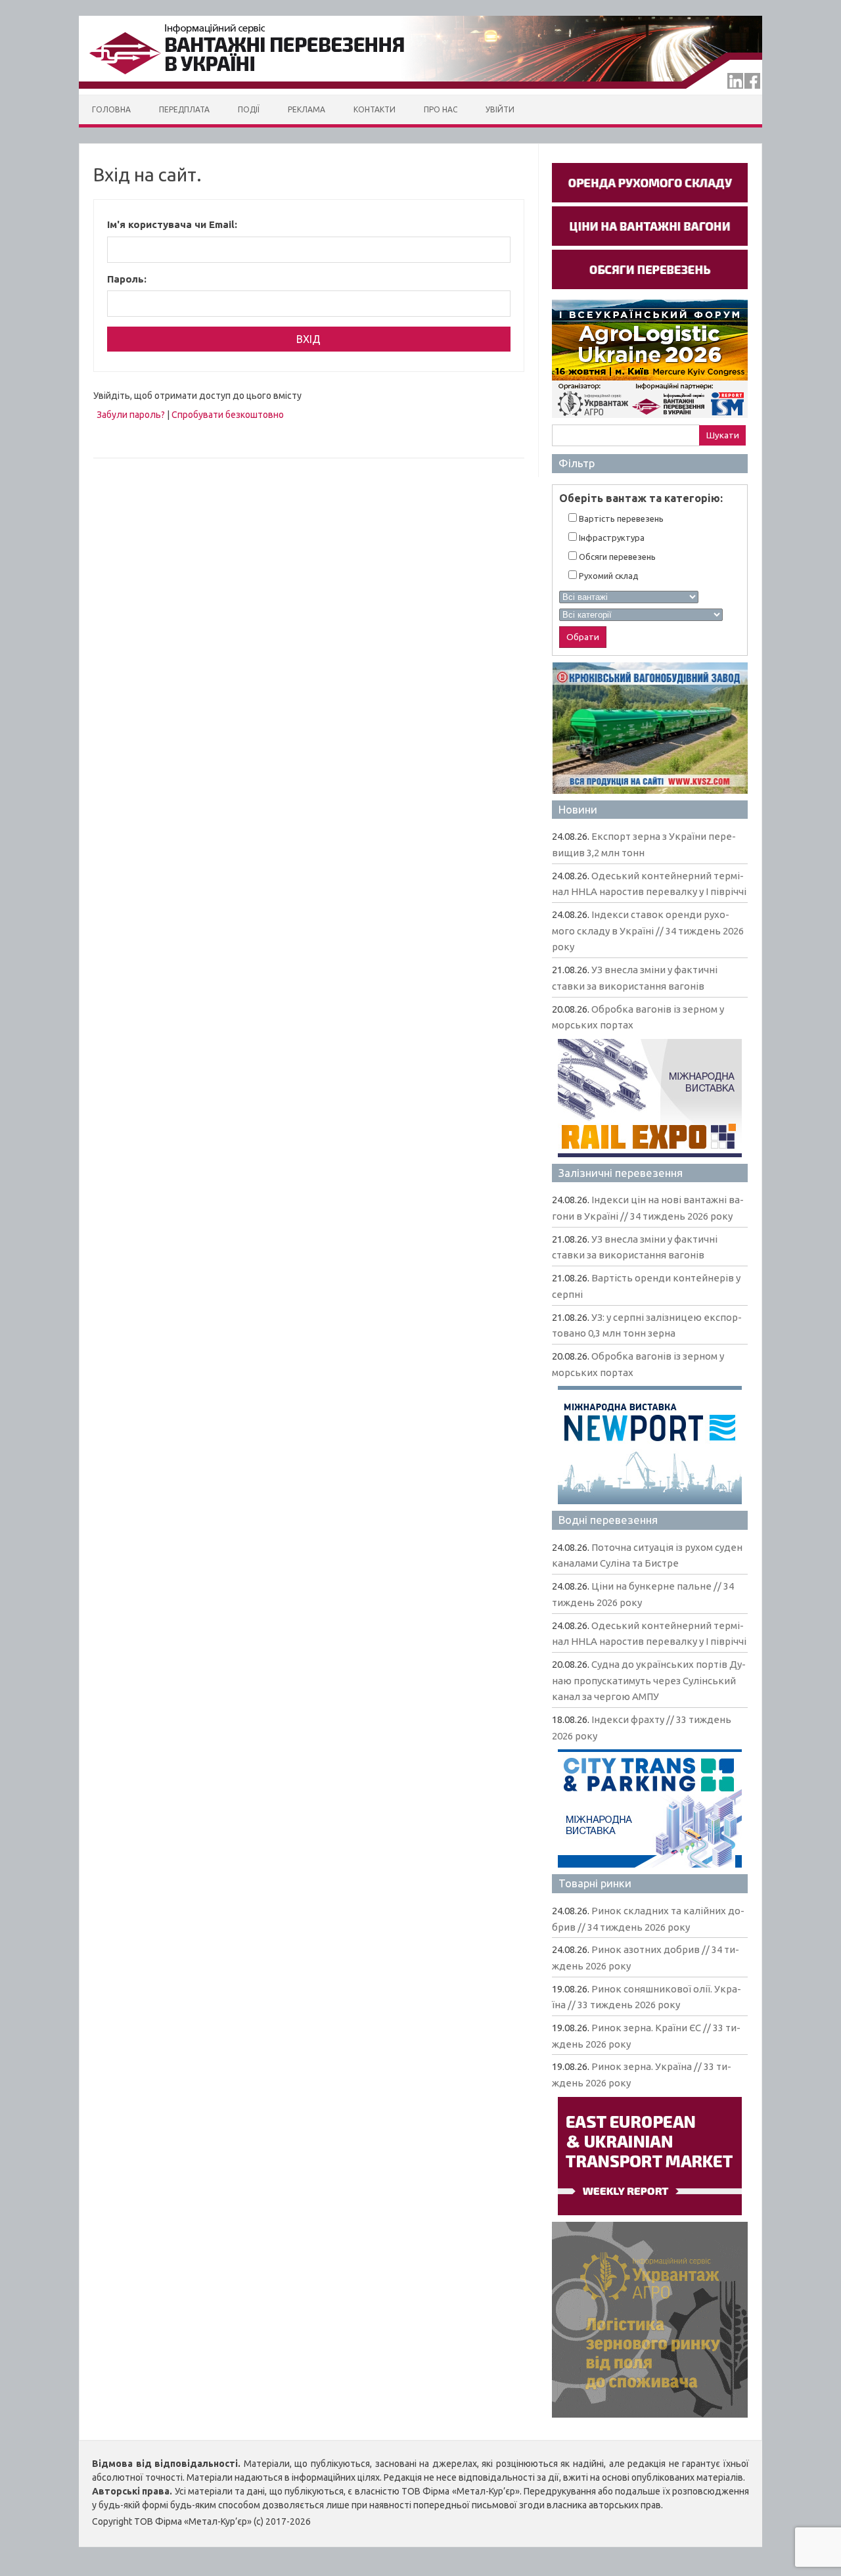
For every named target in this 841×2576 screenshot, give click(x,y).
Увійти (500, 109)
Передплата (184, 109)
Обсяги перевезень (616, 557)
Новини (578, 809)
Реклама (307, 109)
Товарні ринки (595, 1883)
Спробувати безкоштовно (228, 415)
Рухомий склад (608, 576)
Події (249, 109)
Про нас (441, 109)
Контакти (375, 109)
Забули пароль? (131, 415)
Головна (111, 109)
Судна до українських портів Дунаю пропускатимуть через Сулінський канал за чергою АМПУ (649, 1680)
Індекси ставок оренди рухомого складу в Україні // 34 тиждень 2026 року (648, 931)
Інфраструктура (611, 538)
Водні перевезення (608, 1520)
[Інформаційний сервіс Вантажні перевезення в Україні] (420, 91)
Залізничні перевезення (621, 1173)
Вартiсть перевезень (620, 518)
